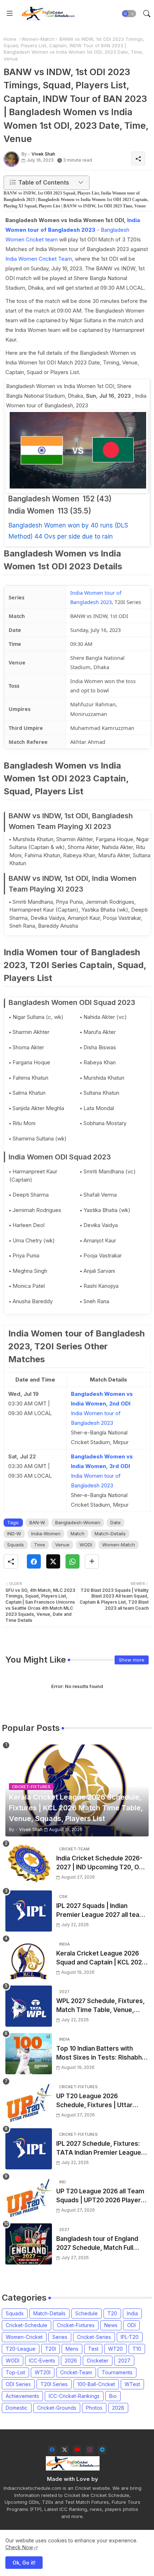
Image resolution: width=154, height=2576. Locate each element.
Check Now (19, 2547)
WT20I (43, 2372)
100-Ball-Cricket (96, 2384)
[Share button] (92, 1561)
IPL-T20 (130, 2337)
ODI (131, 2325)
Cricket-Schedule (27, 2325)
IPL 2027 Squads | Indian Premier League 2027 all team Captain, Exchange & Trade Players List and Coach (101, 1911)
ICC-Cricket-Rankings (74, 2396)
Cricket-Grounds (57, 2408)
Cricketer (98, 2361)
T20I (50, 2349)
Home (10, 39)
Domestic (17, 2408)
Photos (94, 2408)
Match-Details (110, 1534)
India (132, 2313)
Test (93, 2349)
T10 (137, 2349)
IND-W (14, 1534)
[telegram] (102, 2450)
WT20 (115, 2349)
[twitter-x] (65, 2450)
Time (40, 1545)
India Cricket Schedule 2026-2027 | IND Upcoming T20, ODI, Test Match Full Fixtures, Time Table (101, 1863)
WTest (132, 2384)
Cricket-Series (94, 2337)
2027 (124, 2361)
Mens (72, 2349)
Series (60, 2337)
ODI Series (18, 2384)
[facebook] (52, 2450)
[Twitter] (53, 1561)
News (111, 2325)
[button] (129, 14)
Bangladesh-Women (78, 1522)
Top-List (15, 2372)
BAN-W (37, 1522)
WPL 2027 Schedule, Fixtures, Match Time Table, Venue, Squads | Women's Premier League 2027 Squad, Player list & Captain (102, 2006)
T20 (112, 2313)
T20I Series (54, 2384)
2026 (71, 2361)
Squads (16, 1545)
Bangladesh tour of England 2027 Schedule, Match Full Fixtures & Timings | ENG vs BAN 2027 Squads (97, 2244)
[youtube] (77, 2450)
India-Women (46, 1534)
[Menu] (10, 14)
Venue (62, 1545)
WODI (86, 1545)
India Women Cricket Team (39, 259)
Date (115, 1522)
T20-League (21, 2349)
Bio (113, 2396)
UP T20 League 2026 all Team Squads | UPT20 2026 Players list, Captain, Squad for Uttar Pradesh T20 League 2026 (100, 2196)
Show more (132, 1660)
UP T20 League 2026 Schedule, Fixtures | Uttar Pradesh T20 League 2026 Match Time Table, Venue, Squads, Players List (95, 2101)
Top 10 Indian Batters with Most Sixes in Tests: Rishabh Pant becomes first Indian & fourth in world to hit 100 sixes (101, 2054)
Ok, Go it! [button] (24, 2563)
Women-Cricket (24, 2337)
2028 (118, 2408)
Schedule (86, 2313)
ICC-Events (42, 2361)
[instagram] (90, 2450)
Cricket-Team (76, 2372)
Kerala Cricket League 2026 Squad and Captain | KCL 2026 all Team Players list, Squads (101, 1959)
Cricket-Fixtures (76, 2325)
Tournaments (117, 2372)
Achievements (22, 2396)
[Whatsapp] (73, 1561)
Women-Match (38, 39)
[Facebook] (34, 1561)
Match (78, 1534)
